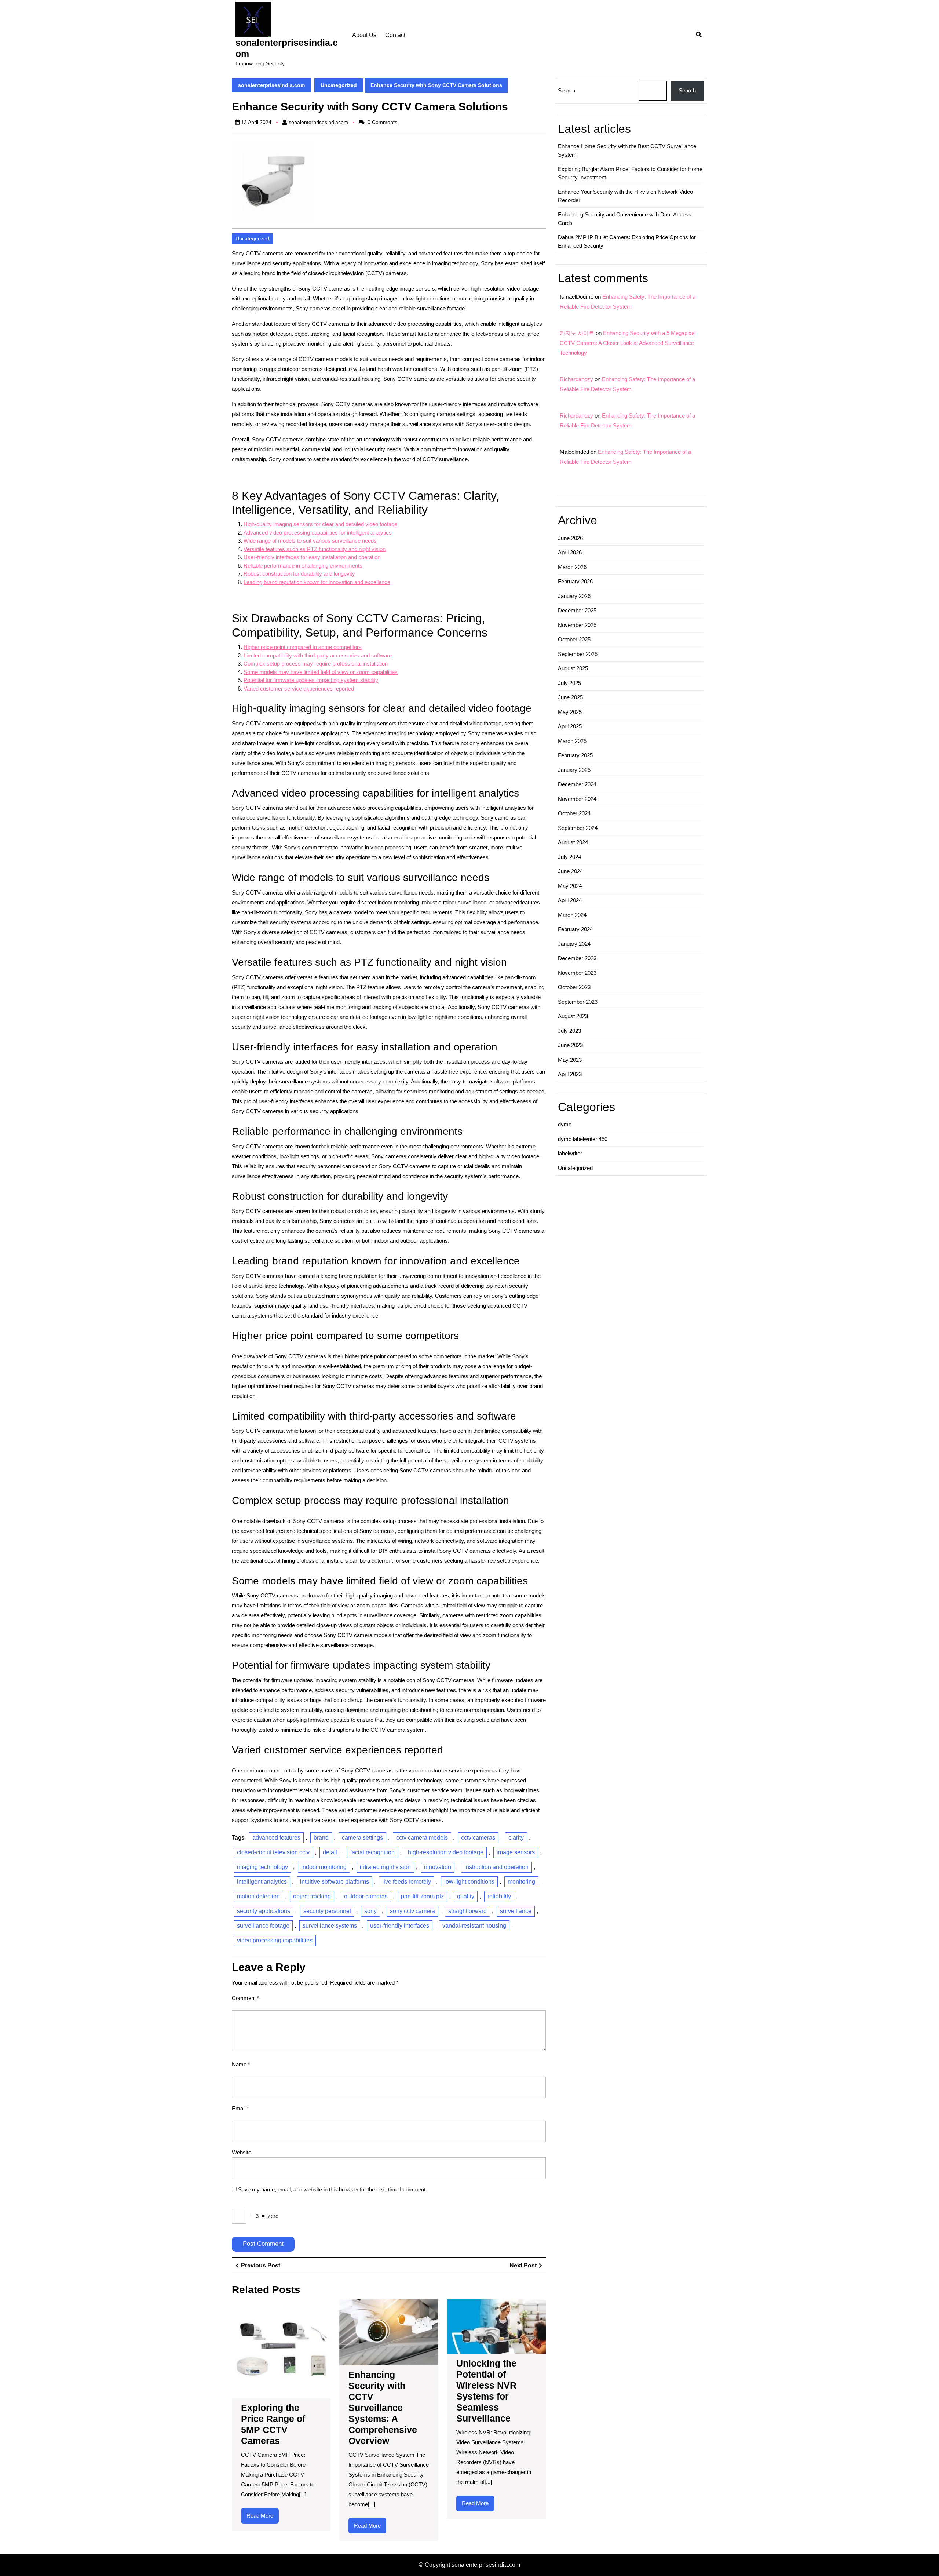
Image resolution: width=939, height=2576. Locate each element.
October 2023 (574, 987)
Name (241, 2064)
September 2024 (578, 828)
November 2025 (577, 625)
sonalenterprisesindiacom (318, 122)
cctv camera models (422, 1838)
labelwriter (570, 1153)
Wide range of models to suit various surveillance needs (310, 541)
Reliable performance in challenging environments (303, 566)
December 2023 (577, 958)
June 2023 (570, 1045)
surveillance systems (330, 1926)
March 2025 (572, 741)
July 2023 (569, 1031)
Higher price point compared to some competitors (303, 647)
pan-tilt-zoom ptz (422, 1896)
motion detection (258, 1896)
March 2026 (572, 567)
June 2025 (570, 697)
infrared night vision (385, 1867)
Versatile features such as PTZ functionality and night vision (315, 549)
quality (466, 1896)
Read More (263, 2518)
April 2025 (570, 726)
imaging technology (262, 1867)
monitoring (521, 1882)
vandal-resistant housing (474, 1926)
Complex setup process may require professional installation (316, 664)
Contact (395, 35)
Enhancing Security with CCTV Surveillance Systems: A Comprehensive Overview (383, 2408)
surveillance (516, 1911)
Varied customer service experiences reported (299, 688)
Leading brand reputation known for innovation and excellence (317, 582)
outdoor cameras (366, 1896)
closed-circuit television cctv (273, 1852)
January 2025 (574, 770)
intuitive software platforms (335, 1882)
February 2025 (575, 755)
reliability (499, 1896)
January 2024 (574, 944)
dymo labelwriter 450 (583, 1139)
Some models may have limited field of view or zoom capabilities (321, 672)
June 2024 (570, 871)
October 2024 (574, 813)
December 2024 (577, 784)
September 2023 (578, 1002)
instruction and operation (496, 1867)
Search (567, 90)
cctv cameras (478, 1838)
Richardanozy (576, 379)
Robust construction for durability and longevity (299, 574)
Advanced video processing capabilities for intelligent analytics (318, 533)
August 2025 (573, 668)
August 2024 (573, 842)
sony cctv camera (412, 1911)
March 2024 (572, 915)
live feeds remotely (407, 1882)
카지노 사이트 (577, 333)
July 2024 (569, 857)
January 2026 (574, 596)
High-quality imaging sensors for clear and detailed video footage (320, 524)
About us (364, 35)
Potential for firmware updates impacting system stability (311, 680)
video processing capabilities (275, 1940)
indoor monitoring (324, 1867)
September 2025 (578, 654)
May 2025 (570, 712)
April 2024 (570, 900)
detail (330, 1852)
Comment (246, 1998)
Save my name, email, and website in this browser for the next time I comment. (333, 2189)
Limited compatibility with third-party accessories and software (318, 655)
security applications (264, 1911)
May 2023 (570, 1060)
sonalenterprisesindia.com (271, 85)
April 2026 (570, 552)
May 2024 (570, 886)
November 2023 (577, 973)
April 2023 (570, 1074)
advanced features (276, 1838)
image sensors (516, 1852)
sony (370, 1911)
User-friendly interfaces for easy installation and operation (312, 557)
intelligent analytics (262, 1882)
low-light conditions (469, 1882)
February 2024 (575, 929)
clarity (516, 1838)
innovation (438, 1867)
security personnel (327, 1911)
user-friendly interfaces (400, 1926)
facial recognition (372, 1852)
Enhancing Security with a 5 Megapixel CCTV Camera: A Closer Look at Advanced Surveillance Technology (628, 343)
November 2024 (577, 799)
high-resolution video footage (446, 1852)
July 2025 (569, 683)
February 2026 (575, 581)
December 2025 (577, 610)
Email (240, 2108)
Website (242, 2152)
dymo (565, 1124)
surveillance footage (263, 1926)
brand (321, 1838)
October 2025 (574, 639)
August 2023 (573, 1016)
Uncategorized (339, 85)
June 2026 (570, 538)
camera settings (362, 1838)
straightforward (467, 1911)
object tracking (312, 1896)
